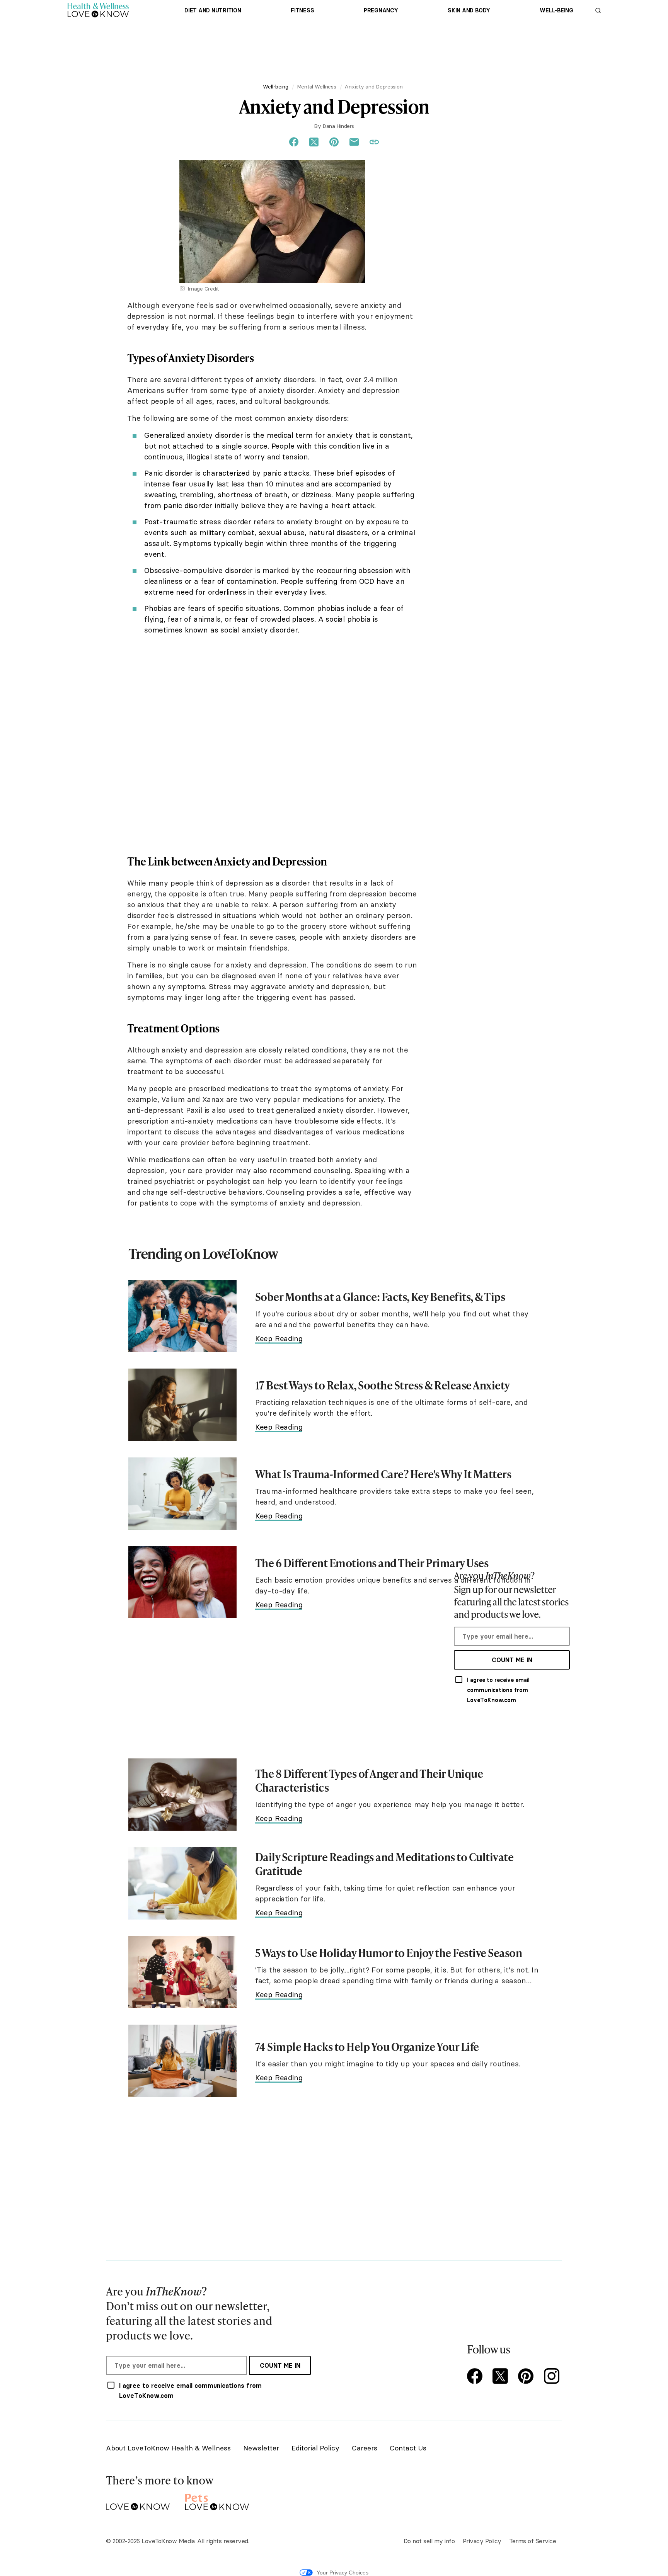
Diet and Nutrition (213, 10)
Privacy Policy (482, 2541)
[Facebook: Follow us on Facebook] (476, 2377)
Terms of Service (533, 2541)
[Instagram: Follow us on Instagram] (553, 2377)
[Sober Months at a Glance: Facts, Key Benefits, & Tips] (182, 1316)
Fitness (302, 10)
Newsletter (261, 2448)
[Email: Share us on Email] (354, 142)
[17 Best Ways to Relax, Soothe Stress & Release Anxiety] (182, 1405)
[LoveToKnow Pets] (217, 2500)
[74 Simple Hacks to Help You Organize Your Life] (182, 2061)
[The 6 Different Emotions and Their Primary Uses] (182, 1582)
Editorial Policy (315, 2448)
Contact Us (408, 2448)
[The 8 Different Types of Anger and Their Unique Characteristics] (182, 1795)
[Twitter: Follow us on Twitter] (502, 2377)
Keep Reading (279, 1338)
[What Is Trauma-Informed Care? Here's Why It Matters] (182, 1494)
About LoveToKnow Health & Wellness (168, 2448)
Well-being (556, 10)
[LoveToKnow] (138, 2500)
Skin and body (469, 10)
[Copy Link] (374, 142)
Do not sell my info (429, 2541)
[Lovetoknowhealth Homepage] (98, 10)
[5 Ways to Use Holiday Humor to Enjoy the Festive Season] (182, 1972)
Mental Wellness (317, 87)
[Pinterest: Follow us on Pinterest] (527, 2377)
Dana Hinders (338, 126)
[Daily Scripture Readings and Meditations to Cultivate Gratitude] (182, 1883)
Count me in (512, 1660)
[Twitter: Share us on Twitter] (314, 142)
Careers (365, 2448)
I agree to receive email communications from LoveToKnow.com (498, 1690)
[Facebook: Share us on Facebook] (294, 142)
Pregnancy (381, 10)
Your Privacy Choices (343, 2573)
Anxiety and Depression (373, 87)
